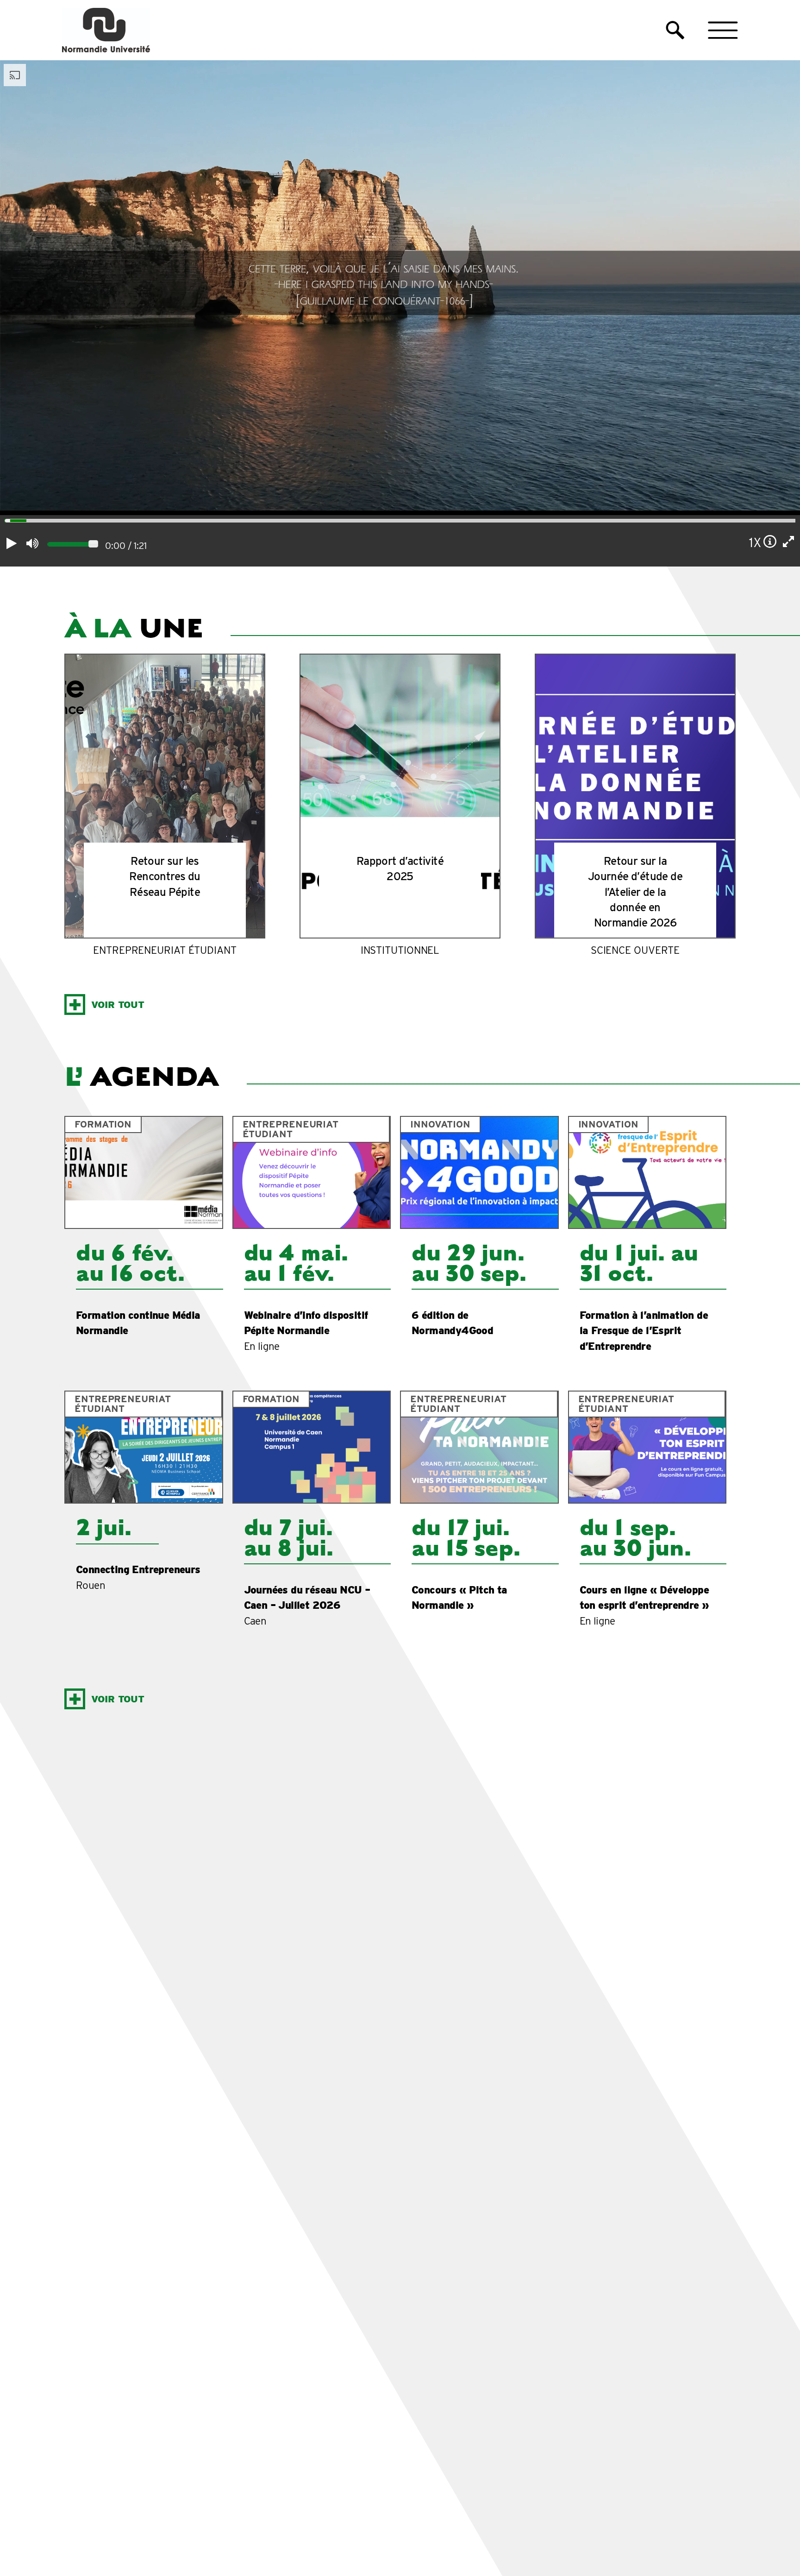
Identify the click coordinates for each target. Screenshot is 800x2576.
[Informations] (770, 542)
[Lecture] (12, 543)
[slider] (5, 522)
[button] (675, 30)
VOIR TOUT (118, 1005)
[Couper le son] (32, 543)
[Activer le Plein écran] (789, 542)
